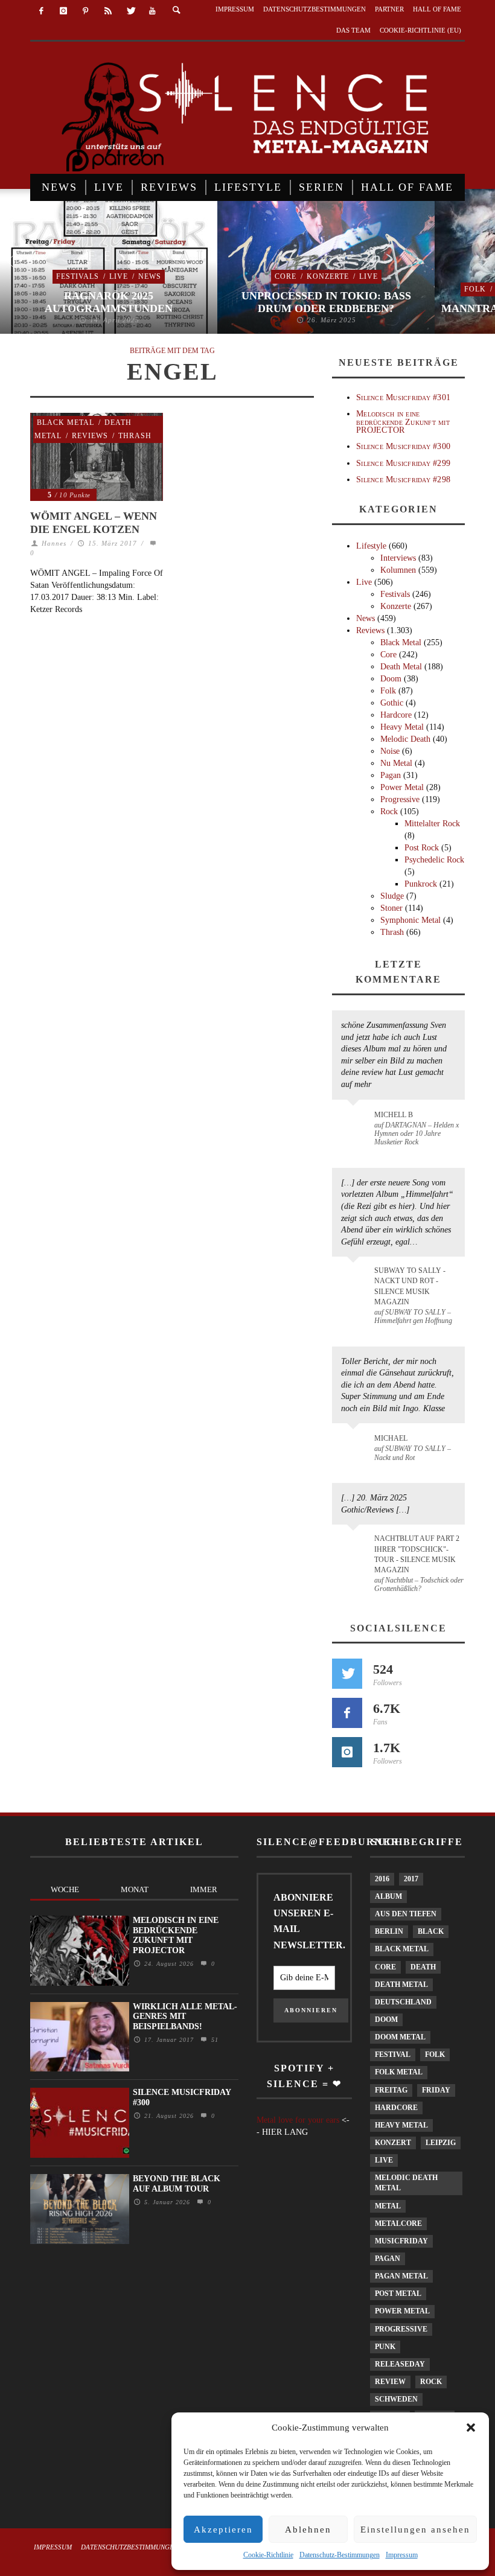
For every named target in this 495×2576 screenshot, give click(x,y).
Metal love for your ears (298, 2120)
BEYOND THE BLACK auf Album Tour (177, 2184)
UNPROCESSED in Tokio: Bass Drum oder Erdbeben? (326, 302)
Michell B (394, 1115)
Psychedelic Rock (434, 860)
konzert (393, 2143)
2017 (411, 1879)
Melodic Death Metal (406, 2183)
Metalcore (398, 2224)
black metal (402, 1949)
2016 (382, 1879)
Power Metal (402, 787)
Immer (204, 1889)
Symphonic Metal (410, 920)
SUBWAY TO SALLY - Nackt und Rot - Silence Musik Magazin (410, 1286)
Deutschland (403, 2002)
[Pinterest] (86, 11)
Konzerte (328, 276)
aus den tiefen (406, 1914)
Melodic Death (405, 739)
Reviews (90, 436)
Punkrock (421, 884)
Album (388, 1896)
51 (213, 2040)
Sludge (392, 896)
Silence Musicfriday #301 (403, 397)
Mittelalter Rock (432, 824)
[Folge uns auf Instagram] (347, 1752)
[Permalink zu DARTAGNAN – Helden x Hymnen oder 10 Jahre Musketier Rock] (355, 1121)
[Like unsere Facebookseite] (347, 1713)
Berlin (389, 1931)
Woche (65, 1889)
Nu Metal (396, 763)
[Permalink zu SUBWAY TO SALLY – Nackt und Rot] (355, 1444)
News (150, 276)
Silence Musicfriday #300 (403, 446)
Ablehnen (308, 2530)
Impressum (402, 2555)
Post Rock (422, 848)
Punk (385, 2347)
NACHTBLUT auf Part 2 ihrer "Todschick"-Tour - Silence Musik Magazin (417, 1554)
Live (119, 276)
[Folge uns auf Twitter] (347, 1674)
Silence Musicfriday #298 (403, 480)
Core (286, 276)
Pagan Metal (401, 2276)
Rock (389, 811)
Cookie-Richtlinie (268, 2555)
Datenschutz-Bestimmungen (340, 2555)
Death (423, 1967)
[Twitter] (130, 11)
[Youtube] (152, 11)
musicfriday (401, 2241)
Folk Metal (399, 2072)
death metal (401, 1985)
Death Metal (401, 667)
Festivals (78, 276)
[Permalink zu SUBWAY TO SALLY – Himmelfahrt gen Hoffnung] (355, 1278)
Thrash (135, 436)
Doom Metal (400, 2037)
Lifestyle (371, 546)
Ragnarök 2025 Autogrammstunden (109, 302)
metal (388, 2206)
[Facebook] (41, 11)
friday (436, 2090)
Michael (391, 1438)
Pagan (391, 775)
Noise (390, 751)
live (384, 2160)
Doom (391, 679)
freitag (391, 2090)
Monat (135, 1889)
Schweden (396, 2399)
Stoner (391, 908)
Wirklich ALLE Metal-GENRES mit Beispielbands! (185, 2017)
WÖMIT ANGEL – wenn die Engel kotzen (94, 523)
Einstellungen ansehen (415, 2530)
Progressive (400, 799)
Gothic (392, 703)
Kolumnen (398, 570)
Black (431, 1931)
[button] (471, 2428)
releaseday (400, 2364)
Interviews (398, 558)
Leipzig (441, 2143)
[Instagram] (64, 11)
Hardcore (396, 715)
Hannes (54, 543)
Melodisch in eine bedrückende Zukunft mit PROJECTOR (403, 422)
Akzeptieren (223, 2530)
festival (393, 2055)
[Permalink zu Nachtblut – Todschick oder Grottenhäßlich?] (355, 1546)
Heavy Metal (402, 727)
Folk (475, 289)
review (390, 2382)
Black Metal (65, 422)
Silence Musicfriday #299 (403, 463)
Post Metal (398, 2294)
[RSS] (108, 11)
